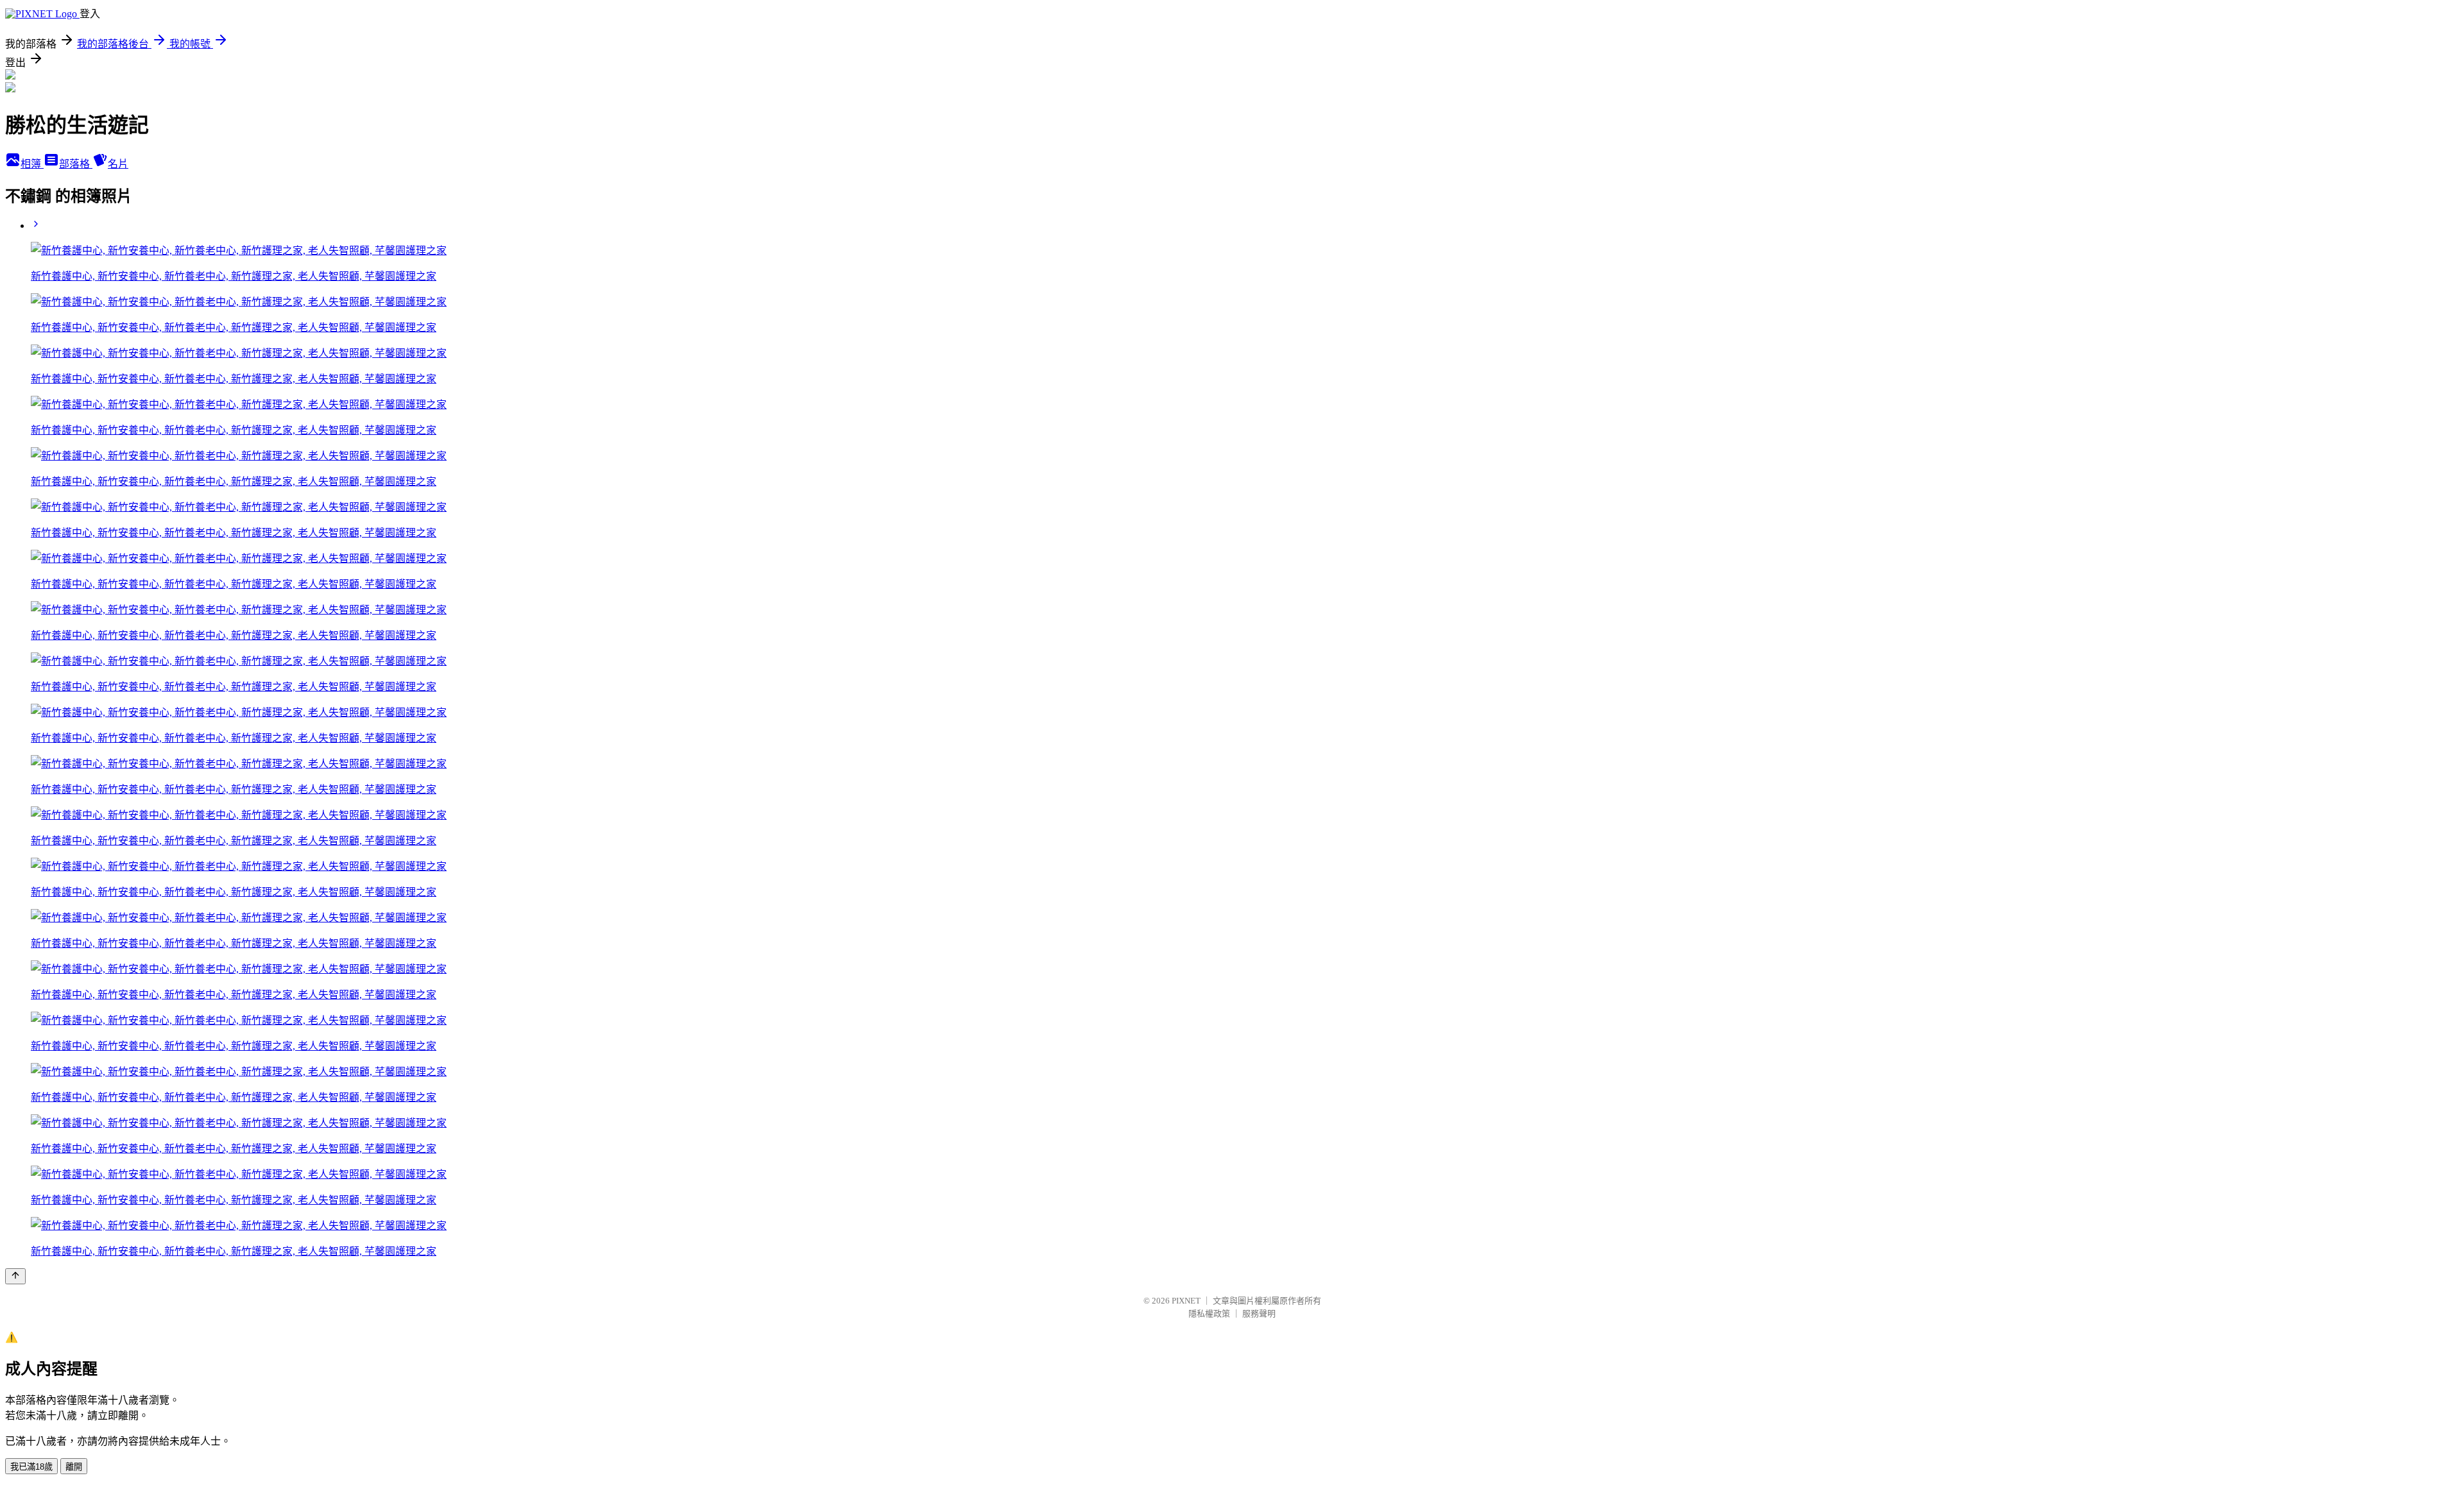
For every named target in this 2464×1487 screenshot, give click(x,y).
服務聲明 (1259, 1313)
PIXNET (1186, 1301)
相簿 (32, 164)
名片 (118, 164)
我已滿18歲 (31, 1467)
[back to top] (15, 1276)
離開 (74, 1467)
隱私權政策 (1209, 1313)
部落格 (76, 164)
